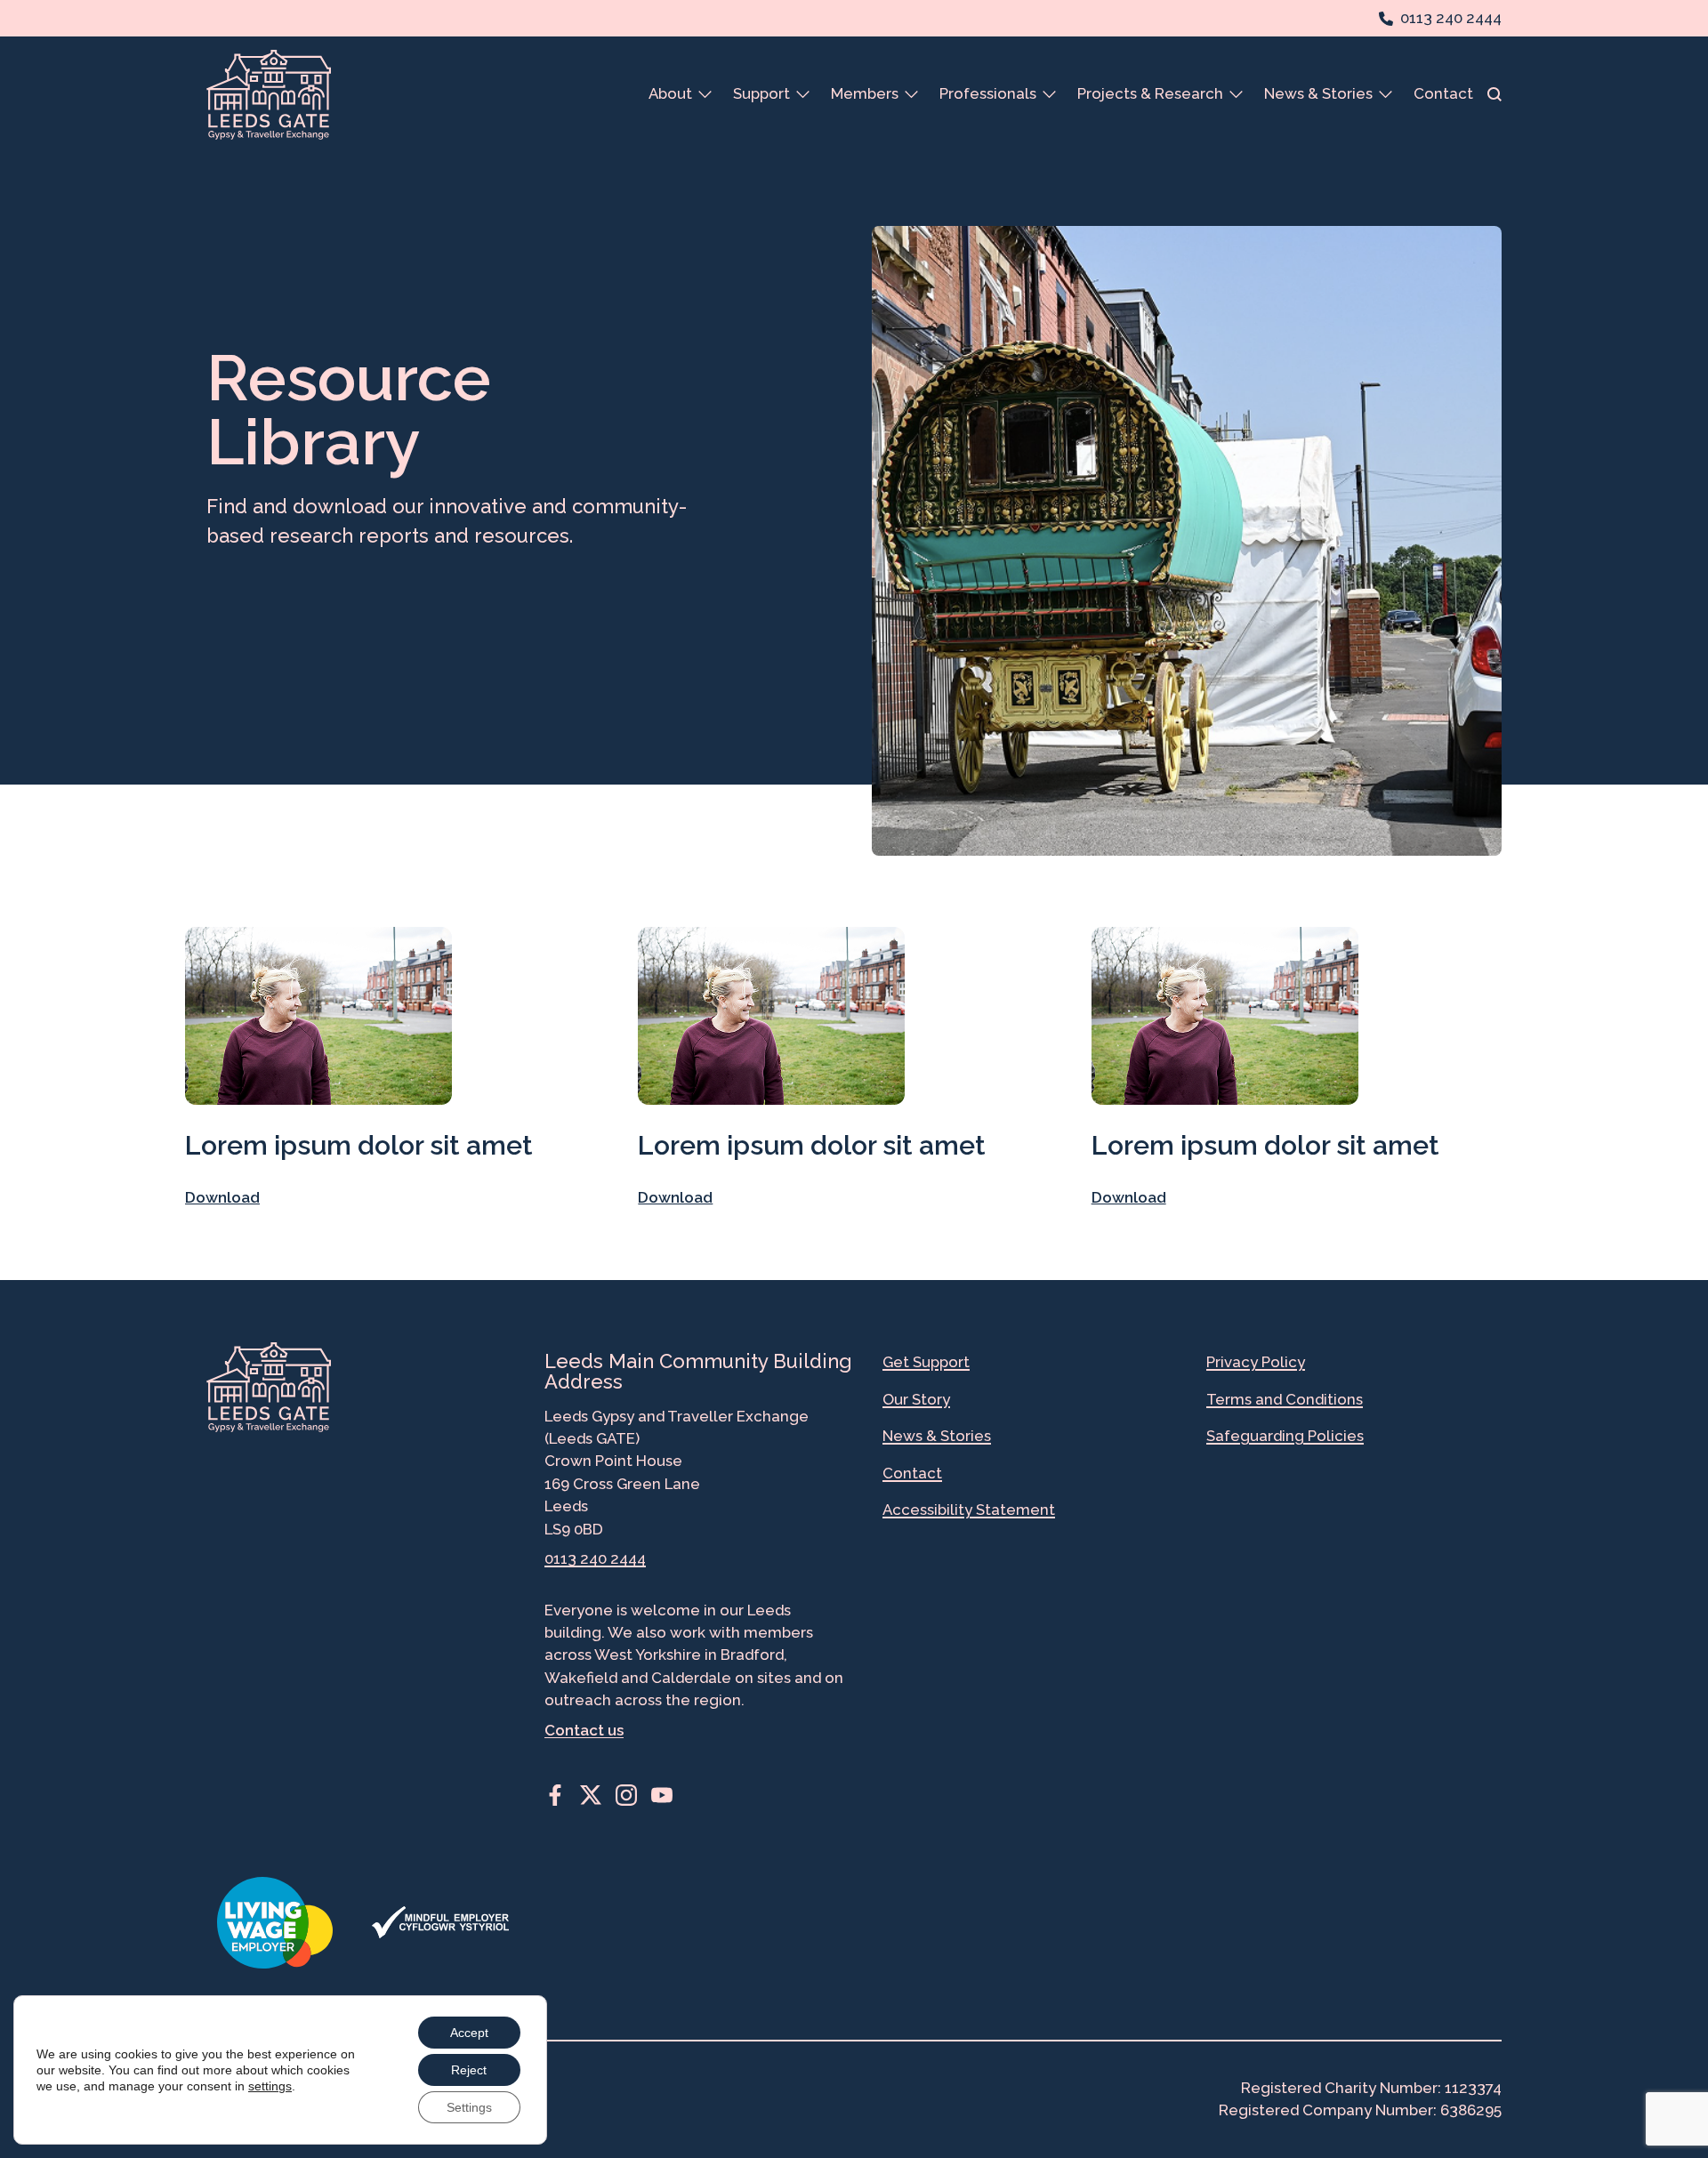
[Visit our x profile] (591, 1795)
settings (270, 2086)
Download (222, 1197)
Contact (1443, 93)
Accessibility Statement (969, 1510)
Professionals (988, 93)
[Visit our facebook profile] (555, 1795)
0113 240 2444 (595, 1558)
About (670, 93)
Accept (469, 2033)
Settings (469, 2107)
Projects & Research (1150, 93)
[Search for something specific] (1494, 94)
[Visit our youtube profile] (662, 1795)
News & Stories (1318, 93)
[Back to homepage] (269, 95)
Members (865, 93)
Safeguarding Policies (1285, 1436)
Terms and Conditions (1285, 1399)
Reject (469, 2070)
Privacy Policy (1256, 1362)
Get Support (926, 1362)
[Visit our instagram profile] (626, 1795)
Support (761, 93)
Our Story (916, 1399)
